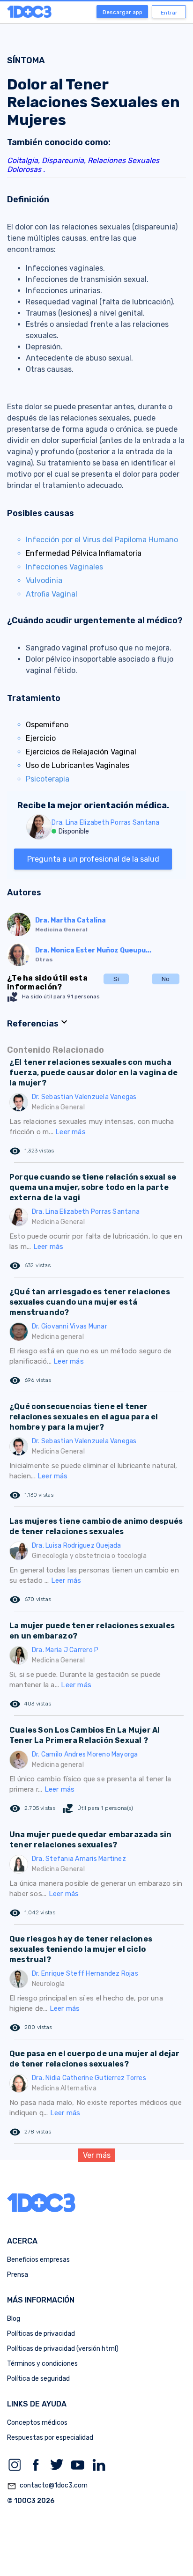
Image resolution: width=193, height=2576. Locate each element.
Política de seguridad (38, 2379)
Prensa (18, 2275)
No (166, 979)
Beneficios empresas (38, 2260)
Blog (14, 2319)
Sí (116, 979)
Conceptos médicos (37, 2423)
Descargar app (122, 12)
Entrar (169, 13)
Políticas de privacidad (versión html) (63, 2349)
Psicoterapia (48, 779)
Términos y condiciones (42, 2364)
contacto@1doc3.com (47, 2486)
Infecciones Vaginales (64, 567)
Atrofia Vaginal (52, 594)
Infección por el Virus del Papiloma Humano (102, 540)
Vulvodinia (44, 580)
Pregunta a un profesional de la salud (93, 859)
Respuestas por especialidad (50, 2438)
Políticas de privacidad (41, 2334)
